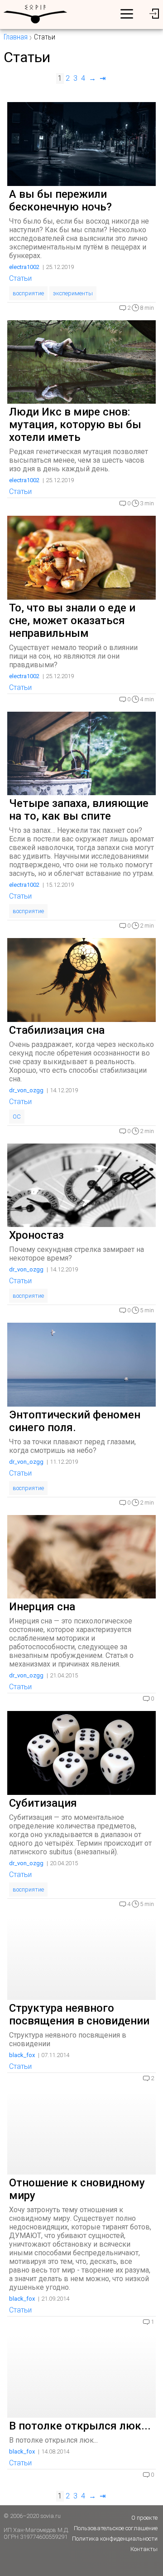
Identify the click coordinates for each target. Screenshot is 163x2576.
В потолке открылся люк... (80, 2426)
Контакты (144, 2549)
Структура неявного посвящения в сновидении (79, 2014)
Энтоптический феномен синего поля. (75, 1421)
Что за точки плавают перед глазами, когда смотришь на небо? (72, 1446)
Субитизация (43, 1803)
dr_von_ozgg (26, 1090)
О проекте (144, 2518)
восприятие (28, 293)
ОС (17, 1117)
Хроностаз (36, 1235)
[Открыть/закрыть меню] (127, 14)
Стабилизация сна (57, 1030)
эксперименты (73, 293)
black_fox (22, 2055)
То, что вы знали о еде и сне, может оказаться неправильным (72, 621)
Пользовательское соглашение (116, 2528)
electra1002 (24, 267)
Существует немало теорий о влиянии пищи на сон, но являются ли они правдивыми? (73, 656)
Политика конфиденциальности (115, 2539)
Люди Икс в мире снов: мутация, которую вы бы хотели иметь (75, 425)
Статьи (20, 278)
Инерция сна (42, 1607)
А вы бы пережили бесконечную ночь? (60, 200)
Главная (16, 37)
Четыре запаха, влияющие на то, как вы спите (79, 810)
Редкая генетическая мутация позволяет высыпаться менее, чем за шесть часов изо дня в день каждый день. (79, 460)
